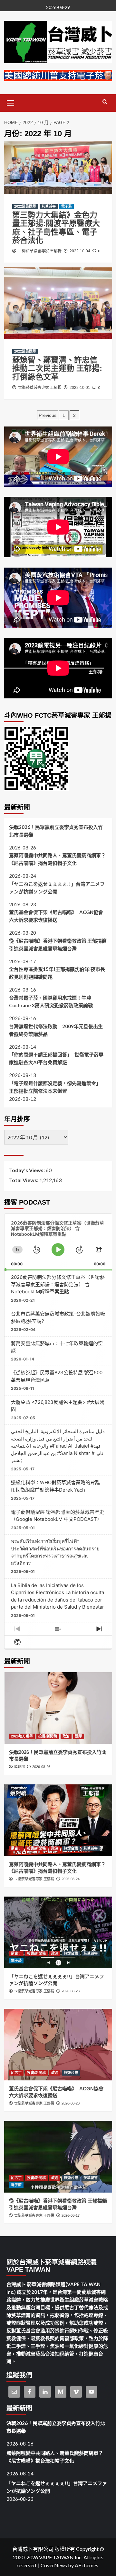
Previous (48, 415)
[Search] (105, 102)
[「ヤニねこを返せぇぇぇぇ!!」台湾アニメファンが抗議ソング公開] (58, 1932)
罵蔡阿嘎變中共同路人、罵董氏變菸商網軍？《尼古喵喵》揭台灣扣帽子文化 (57, 859)
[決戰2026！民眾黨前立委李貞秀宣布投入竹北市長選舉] (58, 1708)
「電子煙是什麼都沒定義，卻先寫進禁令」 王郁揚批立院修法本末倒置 (56, 1087)
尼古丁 (16, 1848)
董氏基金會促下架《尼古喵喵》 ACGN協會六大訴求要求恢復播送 (56, 916)
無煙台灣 (71, 1848)
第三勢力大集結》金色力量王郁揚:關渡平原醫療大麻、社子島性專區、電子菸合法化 (56, 228)
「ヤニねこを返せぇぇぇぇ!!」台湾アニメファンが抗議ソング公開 (57, 888)
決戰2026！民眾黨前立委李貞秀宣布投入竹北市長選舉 (56, 831)
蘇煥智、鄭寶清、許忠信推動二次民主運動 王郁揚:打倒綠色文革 (57, 368)
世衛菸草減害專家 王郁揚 (40, 251)
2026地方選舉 (22, 1736)
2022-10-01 (80, 388)
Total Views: (24, 1180)
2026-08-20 (71, 2103)
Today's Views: (27, 1170)
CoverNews (54, 2565)
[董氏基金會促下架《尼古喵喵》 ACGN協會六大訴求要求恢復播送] (58, 2045)
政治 (66, 1736)
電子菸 (67, 206)
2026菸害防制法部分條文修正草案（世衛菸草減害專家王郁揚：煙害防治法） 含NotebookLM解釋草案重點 (58, 1284)
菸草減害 (49, 206)
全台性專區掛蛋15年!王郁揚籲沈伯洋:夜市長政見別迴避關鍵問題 (57, 973)
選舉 (79, 1736)
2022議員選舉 (25, 206)
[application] (58, 1242)
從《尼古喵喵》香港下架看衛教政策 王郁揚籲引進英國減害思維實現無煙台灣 (58, 945)
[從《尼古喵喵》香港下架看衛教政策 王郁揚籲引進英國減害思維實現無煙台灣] (58, 2157)
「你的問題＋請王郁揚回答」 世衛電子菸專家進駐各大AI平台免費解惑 (56, 1058)
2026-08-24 (71, 1879)
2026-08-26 (41, 1767)
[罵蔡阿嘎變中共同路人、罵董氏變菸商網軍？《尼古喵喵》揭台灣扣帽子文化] (58, 1820)
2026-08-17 (71, 2215)
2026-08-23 (71, 1991)
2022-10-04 (80, 251)
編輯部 (19, 1767)
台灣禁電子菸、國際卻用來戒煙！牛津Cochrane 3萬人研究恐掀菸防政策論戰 (51, 1001)
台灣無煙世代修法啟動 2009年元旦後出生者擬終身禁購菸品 (56, 1030)
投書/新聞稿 (48, 1736)
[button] (11, 102)
